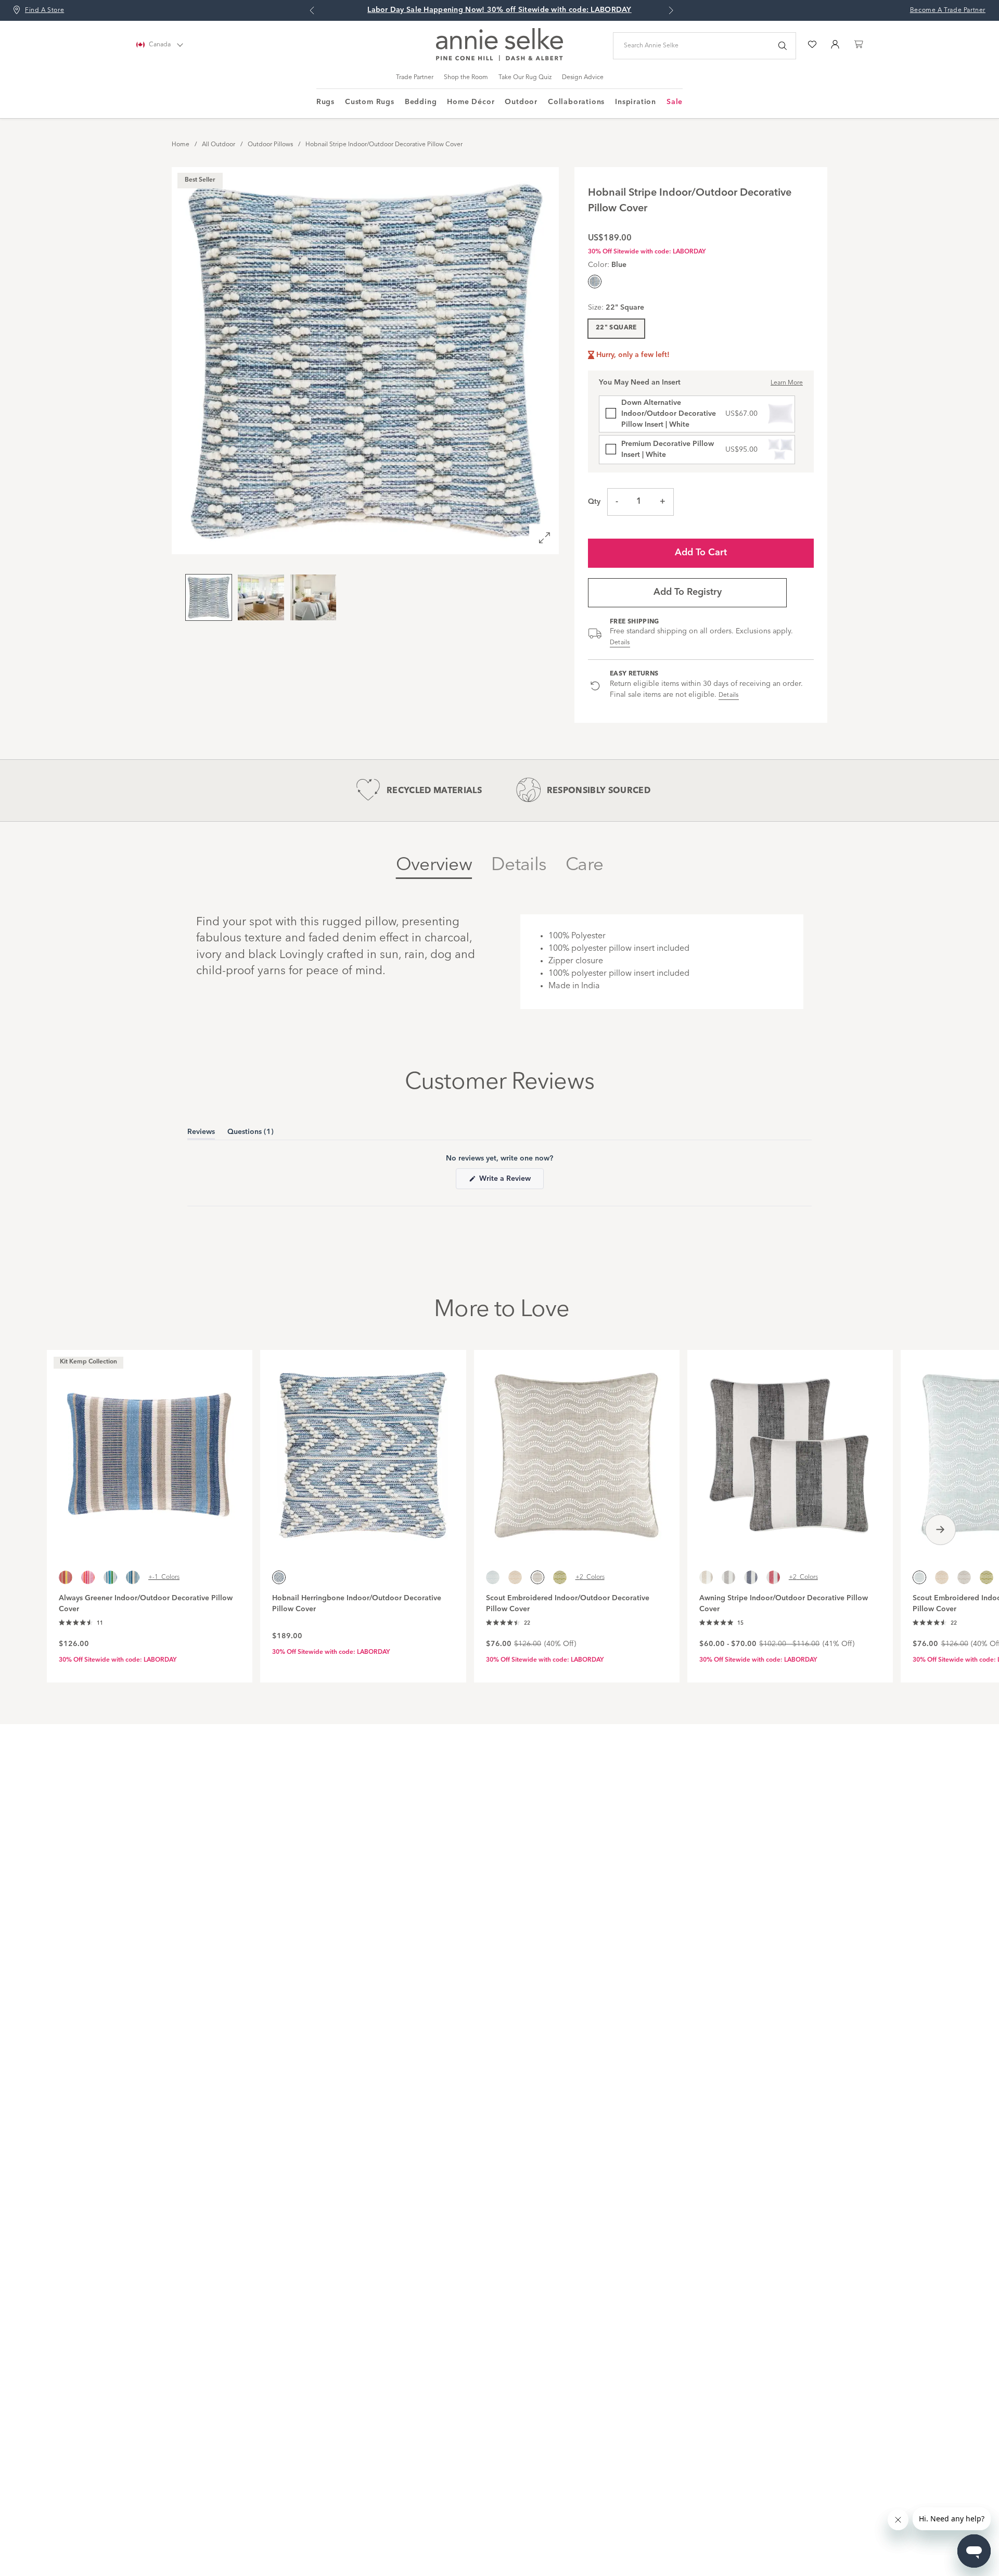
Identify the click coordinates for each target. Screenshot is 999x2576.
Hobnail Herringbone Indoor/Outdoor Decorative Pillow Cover (357, 1604)
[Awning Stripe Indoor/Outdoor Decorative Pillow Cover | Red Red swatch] (773, 1577)
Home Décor (471, 102)
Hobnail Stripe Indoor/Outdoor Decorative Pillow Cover (384, 145)
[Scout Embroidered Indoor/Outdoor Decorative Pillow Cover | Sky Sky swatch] (493, 1577)
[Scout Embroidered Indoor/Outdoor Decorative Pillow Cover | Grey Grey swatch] (964, 1577)
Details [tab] (519, 865)
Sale (675, 102)
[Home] (499, 59)
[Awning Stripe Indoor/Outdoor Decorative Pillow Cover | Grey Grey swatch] (728, 1577)
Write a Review (510, 1182)
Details (620, 643)
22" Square (616, 328)
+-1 (164, 1577)
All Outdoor (219, 145)
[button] (81, 1623)
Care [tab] (584, 865)
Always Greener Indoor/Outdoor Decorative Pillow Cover (146, 1604)
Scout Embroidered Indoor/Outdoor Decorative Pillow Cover (568, 1604)
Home (181, 145)
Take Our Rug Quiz (525, 78)
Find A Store (44, 10)
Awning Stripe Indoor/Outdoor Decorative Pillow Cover (784, 1604)
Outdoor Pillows (270, 145)
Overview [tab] (434, 865)
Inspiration (636, 102)
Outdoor (521, 102)
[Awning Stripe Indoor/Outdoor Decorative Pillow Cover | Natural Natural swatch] (706, 1577)
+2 (590, 1577)
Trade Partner (415, 78)
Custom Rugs (370, 102)
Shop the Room (466, 78)
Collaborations (576, 102)
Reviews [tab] (201, 1134)
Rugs (325, 102)
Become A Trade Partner (948, 10)
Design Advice (583, 78)
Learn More (787, 383)
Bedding (421, 102)
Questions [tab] (251, 1134)
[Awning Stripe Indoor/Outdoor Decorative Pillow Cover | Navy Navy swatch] (751, 1577)
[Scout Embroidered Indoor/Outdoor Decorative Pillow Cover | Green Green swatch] (560, 1577)
